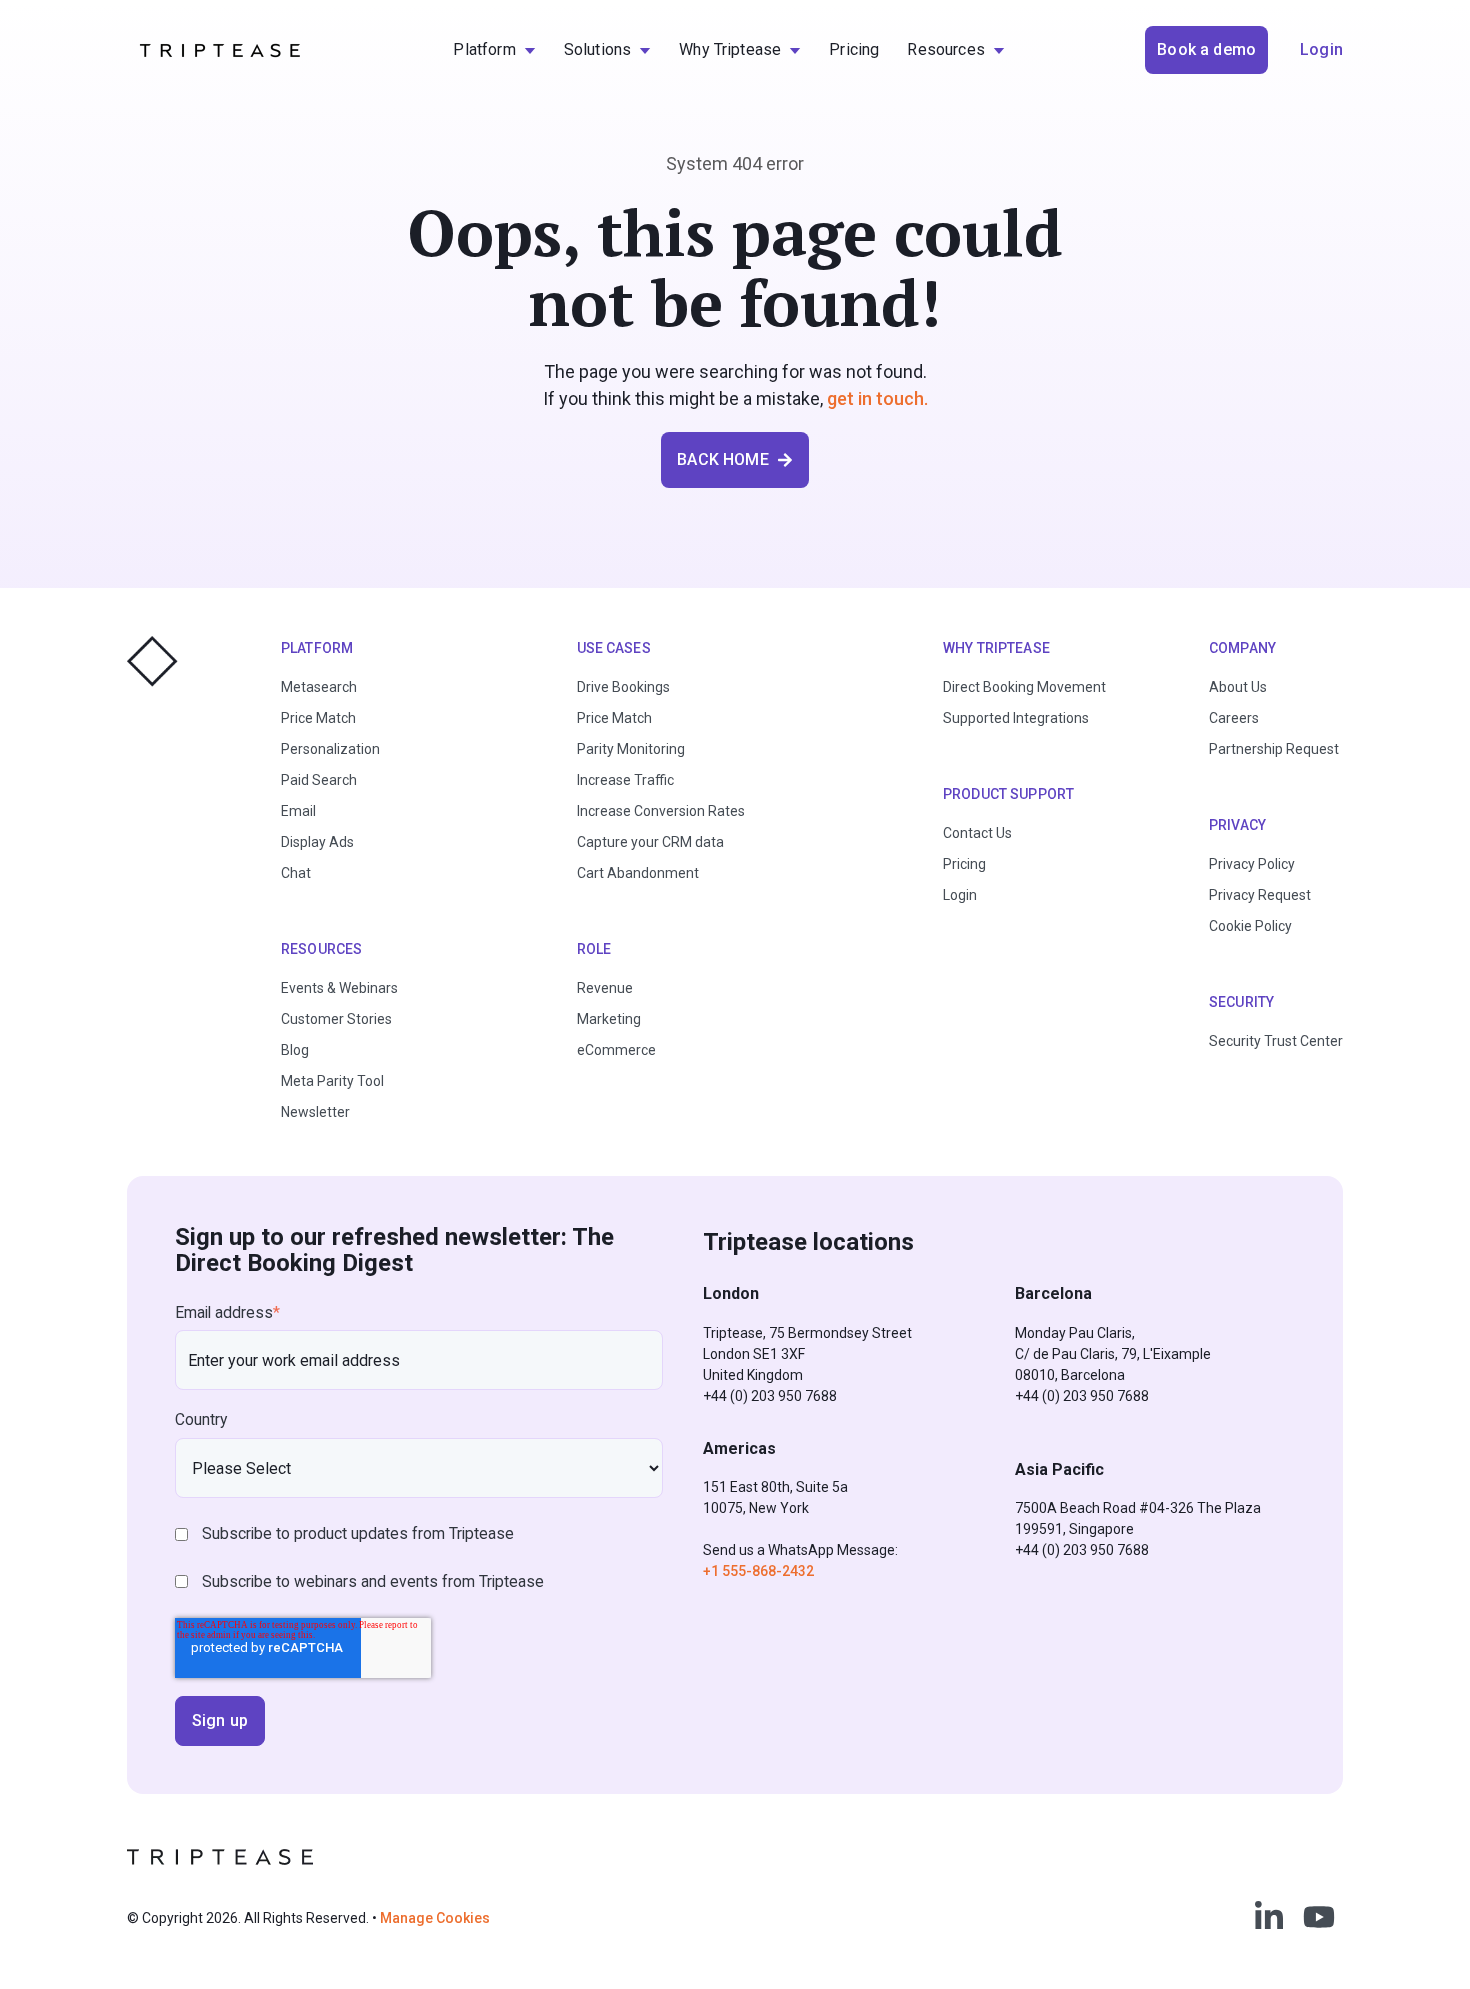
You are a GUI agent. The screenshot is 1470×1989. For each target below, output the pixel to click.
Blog (295, 1050)
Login (960, 895)
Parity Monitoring (631, 749)
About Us (1238, 687)
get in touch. (877, 398)
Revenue (605, 988)
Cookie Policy (1250, 926)
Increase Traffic (625, 780)
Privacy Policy (1252, 864)
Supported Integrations (1016, 718)
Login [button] (1321, 49)
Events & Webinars (339, 988)
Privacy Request (1260, 895)
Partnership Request (1274, 749)
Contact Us (977, 833)
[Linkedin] (1269, 1917)
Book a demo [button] (1206, 49)
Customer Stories (336, 1019)
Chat (296, 873)
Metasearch (319, 687)
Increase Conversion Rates (661, 811)
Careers (1234, 718)
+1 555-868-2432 (758, 1571)
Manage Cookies (435, 1918)
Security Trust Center (1276, 1041)
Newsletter (315, 1112)
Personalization (330, 749)
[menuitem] (494, 50)
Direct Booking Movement (1024, 687)
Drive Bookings (623, 687)
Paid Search (319, 780)
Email (298, 811)
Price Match (318, 718)
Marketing (609, 1019)
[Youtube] (1319, 1917)
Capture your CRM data (650, 842)
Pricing (964, 864)
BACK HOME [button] (722, 459)
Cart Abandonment (638, 873)
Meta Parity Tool (332, 1081)
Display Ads (317, 842)
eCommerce (616, 1050)
